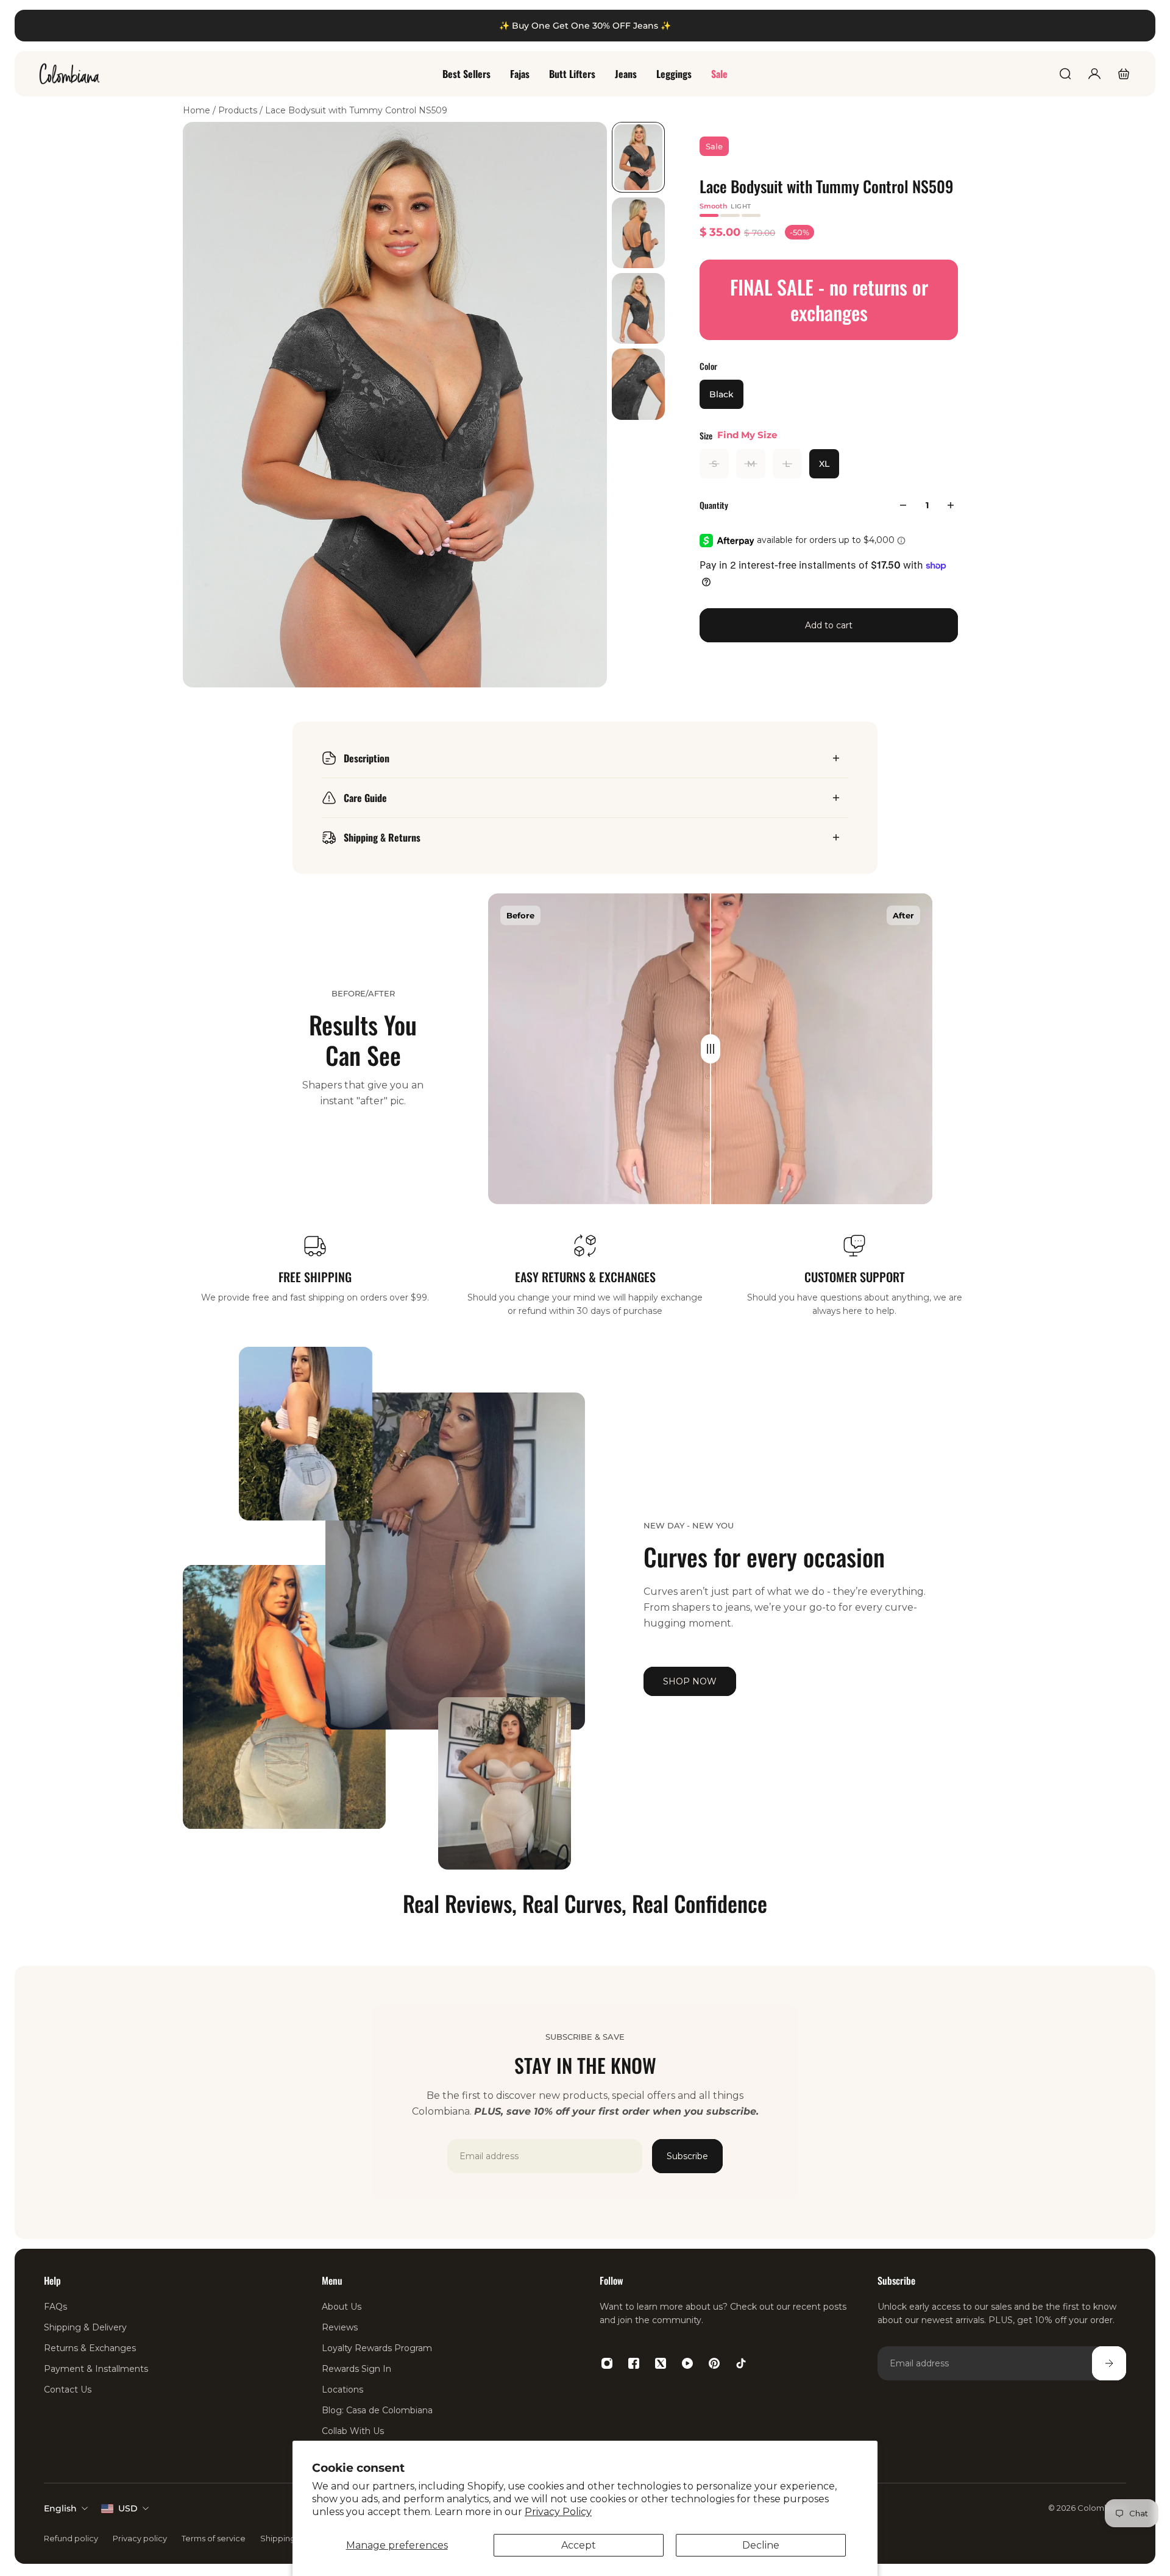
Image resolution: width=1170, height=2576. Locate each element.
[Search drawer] (1065, 74)
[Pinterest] (714, 2363)
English (60, 2508)
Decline (761, 2545)
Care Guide (365, 798)
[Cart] (1124, 74)
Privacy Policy (558, 2512)
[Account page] (1094, 74)
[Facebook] (634, 2363)
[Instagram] (607, 2363)
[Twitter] (661, 2363)
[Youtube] (687, 2363)
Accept (579, 2545)
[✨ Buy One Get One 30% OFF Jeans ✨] (585, 26)
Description (367, 758)
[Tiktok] (741, 2363)
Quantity (714, 505)
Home (198, 110)
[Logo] (69, 74)
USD (128, 2508)
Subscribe (687, 2156)
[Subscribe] (1109, 2363)
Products (239, 110)
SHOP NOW (690, 1681)
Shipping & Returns (382, 837)
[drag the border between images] (711, 1049)
